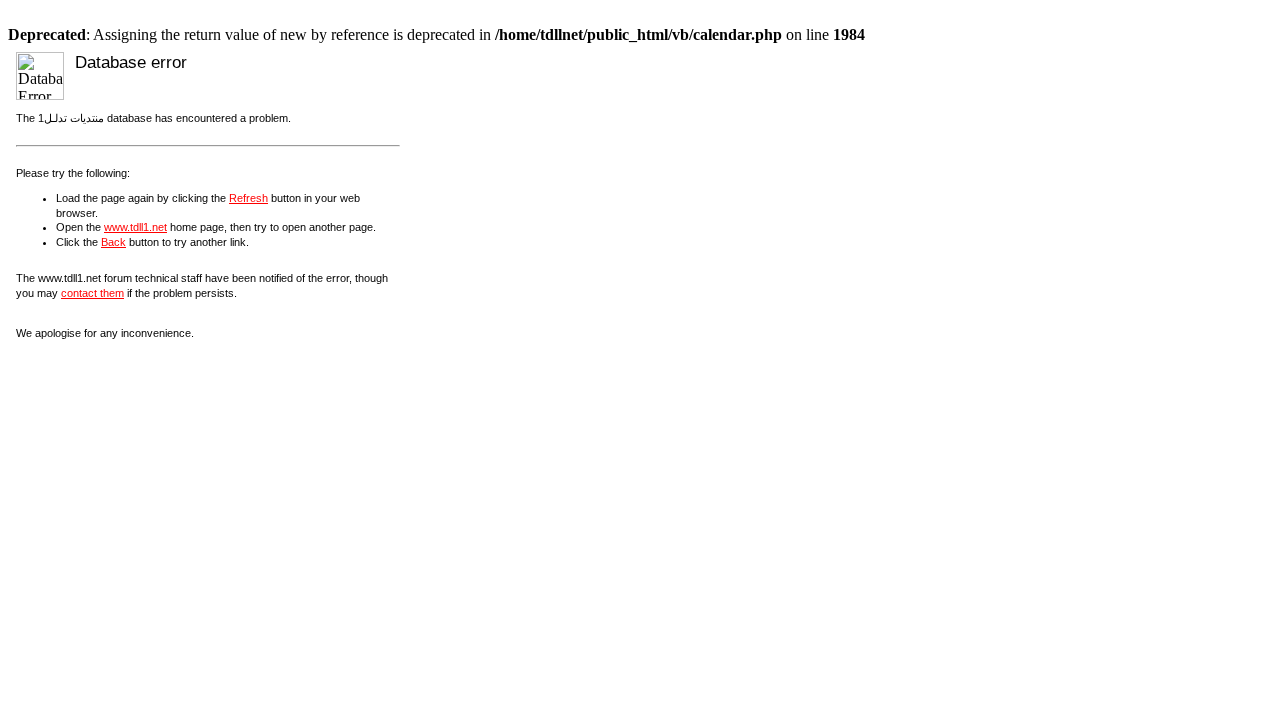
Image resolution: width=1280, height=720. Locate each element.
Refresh (248, 198)
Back (113, 242)
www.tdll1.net (135, 227)
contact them (92, 293)
